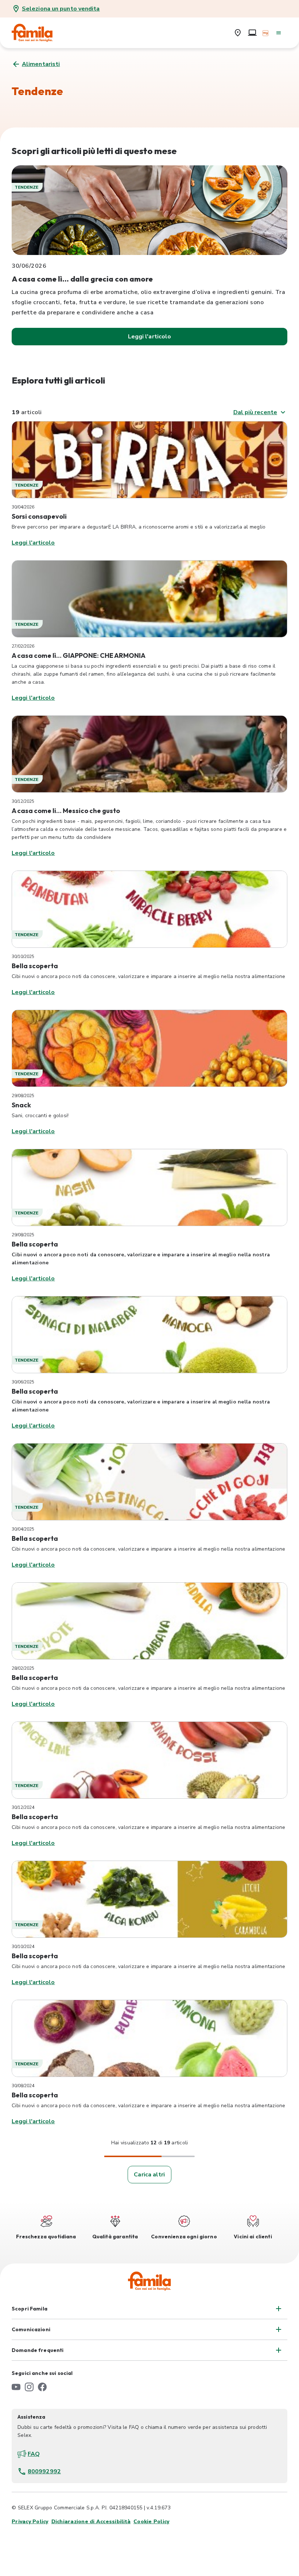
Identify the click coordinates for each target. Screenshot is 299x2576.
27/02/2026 (23, 646)
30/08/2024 (23, 2086)
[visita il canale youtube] (16, 2387)
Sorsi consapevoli (39, 516)
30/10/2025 (23, 957)
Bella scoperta (35, 966)
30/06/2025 (23, 1382)
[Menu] (279, 33)
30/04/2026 (23, 507)
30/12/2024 (23, 1807)
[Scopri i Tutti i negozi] (238, 33)
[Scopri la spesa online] (252, 33)
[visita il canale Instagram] (29, 2387)
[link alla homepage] (37, 33)
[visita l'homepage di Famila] (149, 2281)
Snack (21, 1105)
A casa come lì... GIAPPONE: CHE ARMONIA (79, 655)
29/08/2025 (23, 1096)
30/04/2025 (23, 1529)
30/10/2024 (23, 1947)
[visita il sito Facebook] (42, 2387)
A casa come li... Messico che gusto (66, 811)
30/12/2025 (23, 801)
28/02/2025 (23, 1668)
